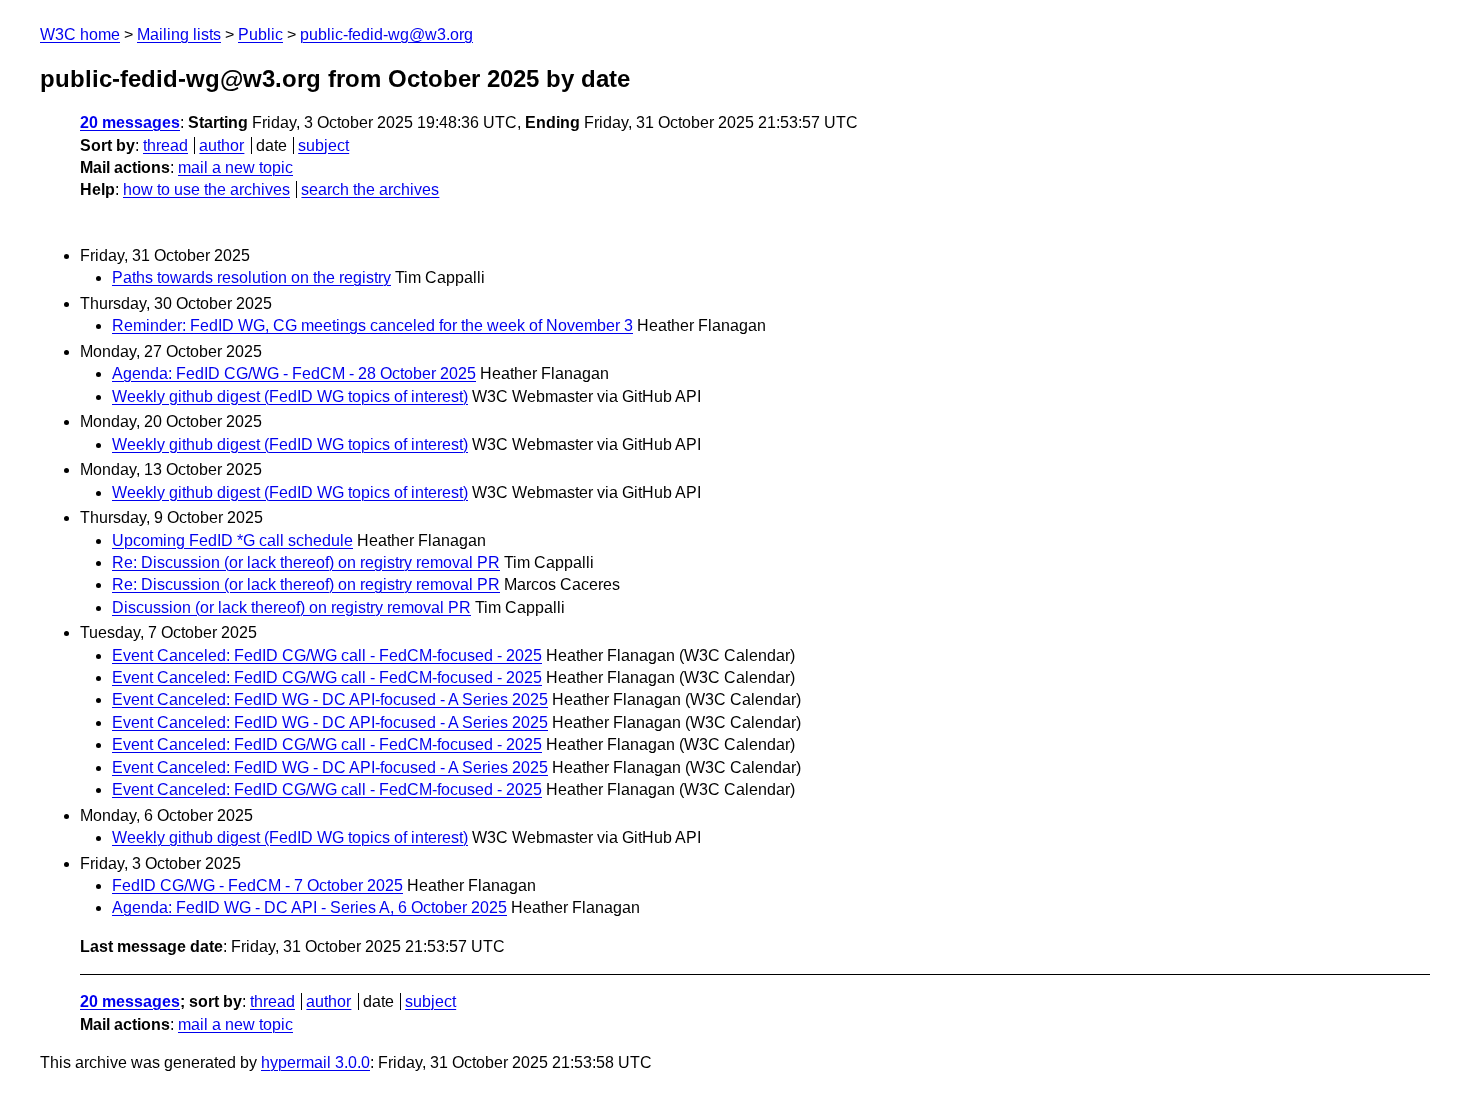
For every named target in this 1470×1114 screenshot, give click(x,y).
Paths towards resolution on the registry (251, 277)
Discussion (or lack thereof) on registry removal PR (291, 607)
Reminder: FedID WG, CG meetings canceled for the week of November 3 (372, 325)
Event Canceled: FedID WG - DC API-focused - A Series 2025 (330, 699)
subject (323, 145)
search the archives (370, 189)
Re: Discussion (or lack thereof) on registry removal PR (306, 562)
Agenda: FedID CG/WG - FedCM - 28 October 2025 (294, 373)
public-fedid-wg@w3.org (386, 34)
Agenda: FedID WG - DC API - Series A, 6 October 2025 (309, 907)
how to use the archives (206, 189)
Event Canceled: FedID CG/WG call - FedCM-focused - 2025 (327, 655)
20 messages (130, 122)
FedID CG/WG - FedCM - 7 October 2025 (257, 885)
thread (165, 145)
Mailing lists (179, 34)
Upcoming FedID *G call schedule (232, 540)
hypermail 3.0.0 (315, 1062)
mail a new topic (235, 167)
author (221, 145)
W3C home (80, 34)
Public (260, 34)
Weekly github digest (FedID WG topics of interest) (290, 396)
